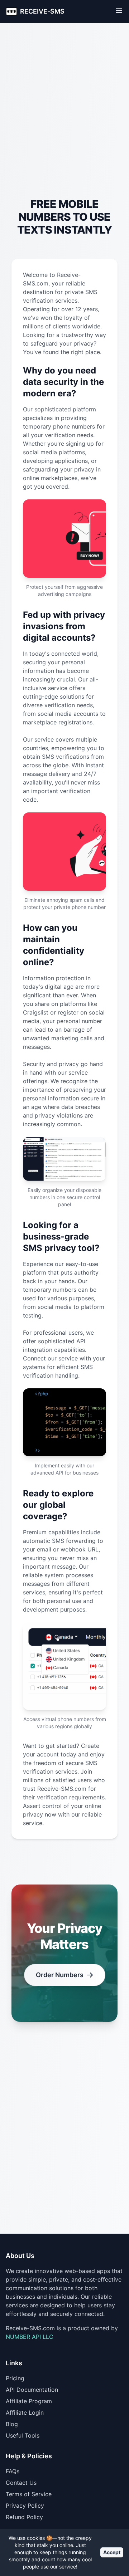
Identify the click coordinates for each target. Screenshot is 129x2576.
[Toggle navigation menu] (119, 10)
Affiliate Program (29, 2401)
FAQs (13, 2471)
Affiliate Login (25, 2413)
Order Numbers (60, 1975)
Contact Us (21, 2483)
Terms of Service (29, 2494)
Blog (12, 2424)
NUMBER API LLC (30, 2337)
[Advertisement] (64, 124)
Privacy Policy (25, 2506)
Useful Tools (23, 2435)
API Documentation (32, 2390)
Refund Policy (24, 2517)
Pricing (15, 2378)
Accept (112, 2552)
